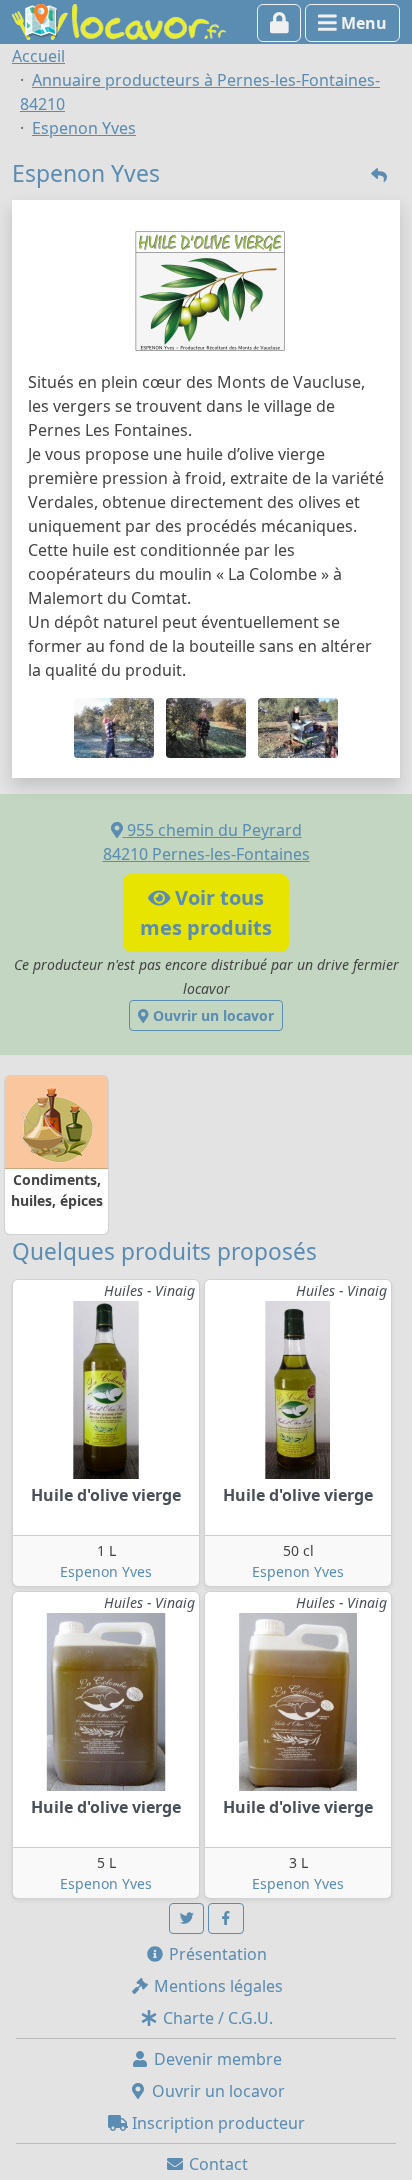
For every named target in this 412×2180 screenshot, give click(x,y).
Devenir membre (216, 2059)
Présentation (216, 1954)
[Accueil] (119, 20)
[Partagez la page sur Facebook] (226, 1918)
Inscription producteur (216, 2123)
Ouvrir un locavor (211, 1015)
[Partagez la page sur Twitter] (187, 1918)
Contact (216, 2164)
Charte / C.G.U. (216, 2018)
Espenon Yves (106, 1571)
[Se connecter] (279, 23)
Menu (362, 23)
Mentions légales (216, 1986)
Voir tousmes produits (206, 912)
